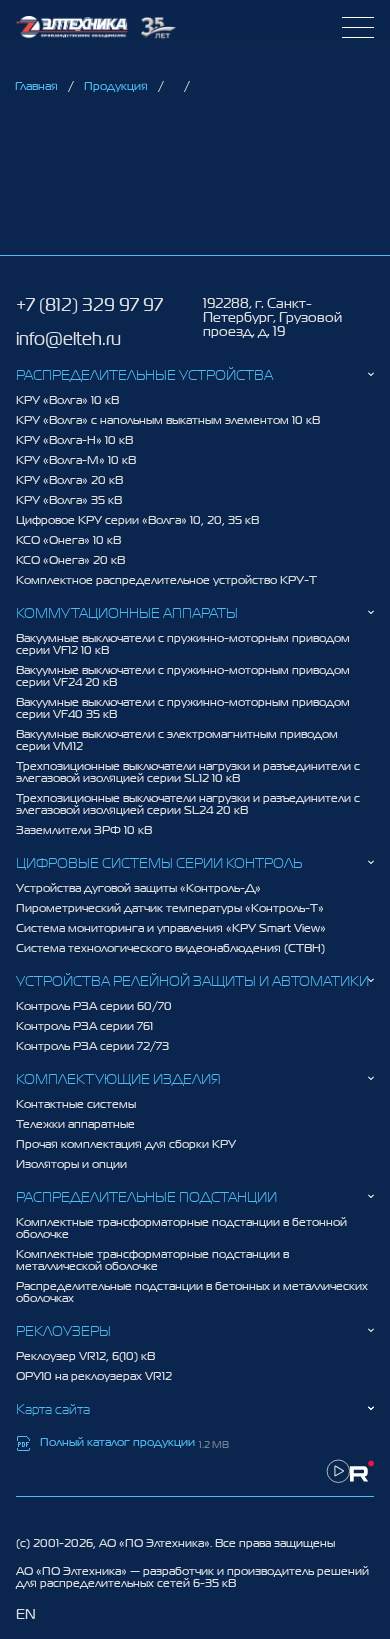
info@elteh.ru (68, 339)
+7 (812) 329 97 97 (89, 305)
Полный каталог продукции (117, 1443)
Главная (36, 86)
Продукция (116, 86)
